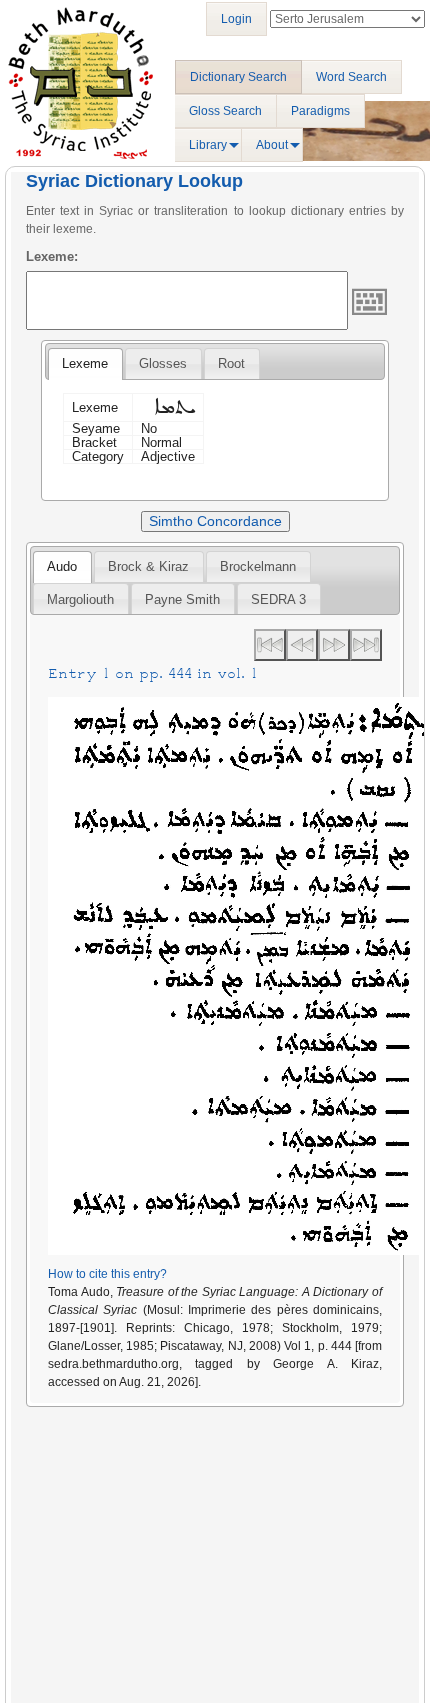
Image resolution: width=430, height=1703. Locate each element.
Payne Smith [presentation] (182, 599)
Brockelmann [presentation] (258, 566)
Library (208, 145)
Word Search (351, 77)
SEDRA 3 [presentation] (278, 599)
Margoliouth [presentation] (80, 599)
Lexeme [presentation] (85, 363)
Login (236, 19)
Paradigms (320, 111)
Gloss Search (225, 111)
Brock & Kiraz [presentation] (148, 566)
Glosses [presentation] (163, 363)
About (272, 145)
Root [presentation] (231, 363)
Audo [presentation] (62, 566)
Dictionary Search (238, 77)
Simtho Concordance (215, 521)
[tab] (85, 364)
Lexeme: (52, 256)
